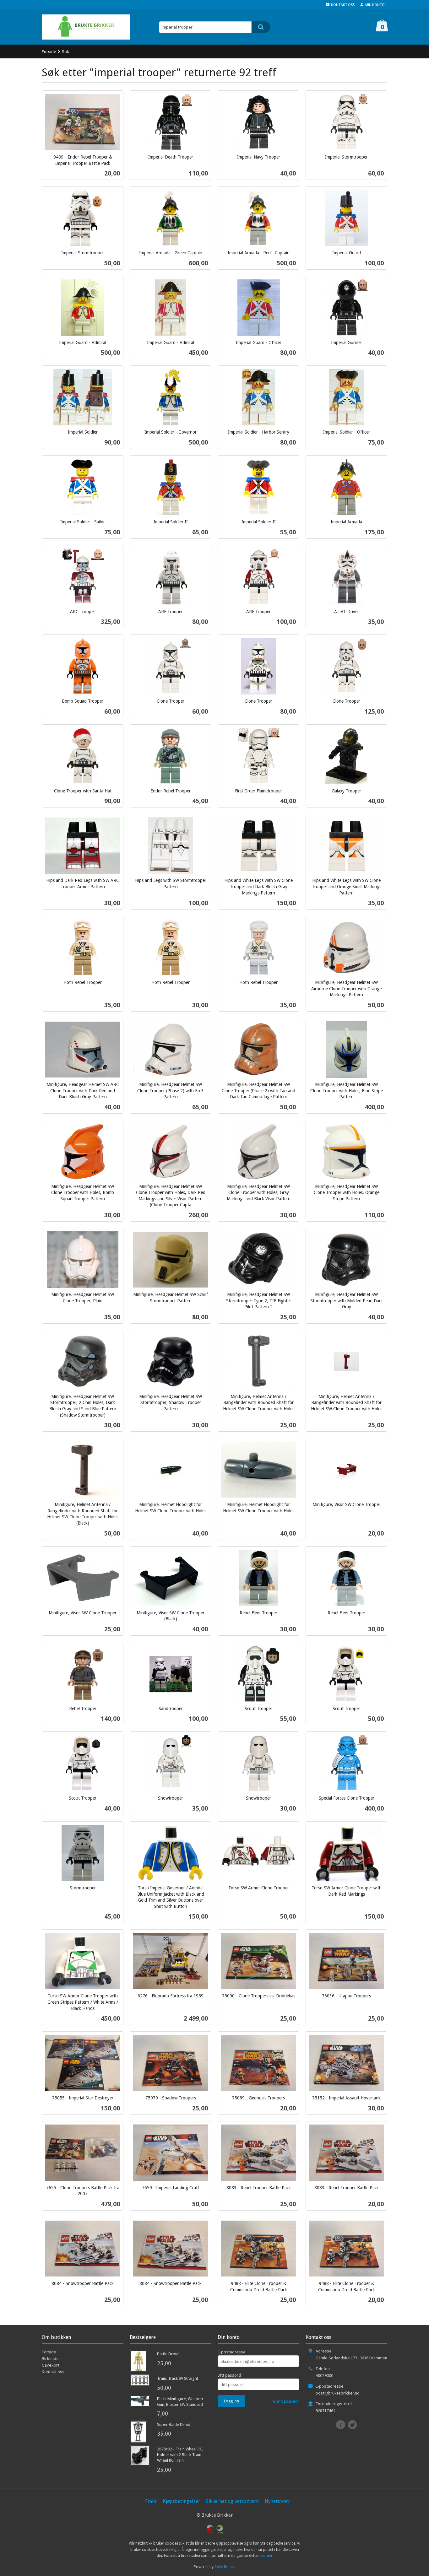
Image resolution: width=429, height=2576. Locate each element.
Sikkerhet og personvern (232, 2501)
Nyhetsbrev (277, 2501)
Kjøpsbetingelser (181, 2501)
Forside (49, 51)
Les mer (266, 2555)
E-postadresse (232, 2352)
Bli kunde (50, 2358)
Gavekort (51, 2365)
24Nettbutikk (225, 2567)
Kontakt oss (53, 2372)
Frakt (151, 2501)
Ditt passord (229, 2375)
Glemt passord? (286, 2401)
